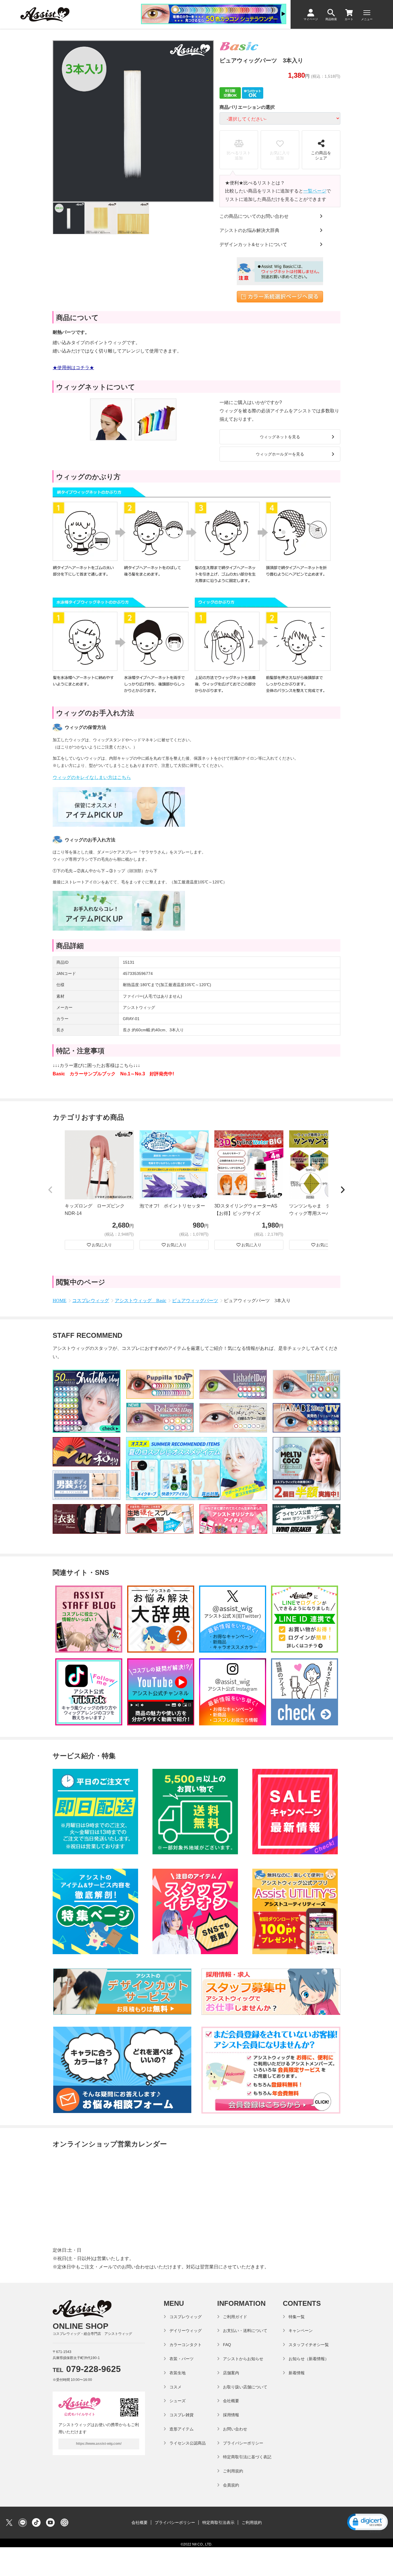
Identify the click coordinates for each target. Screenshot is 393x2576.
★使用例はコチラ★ (73, 368)
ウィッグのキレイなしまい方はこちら (92, 777)
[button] (50, 1190)
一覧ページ (315, 191)
